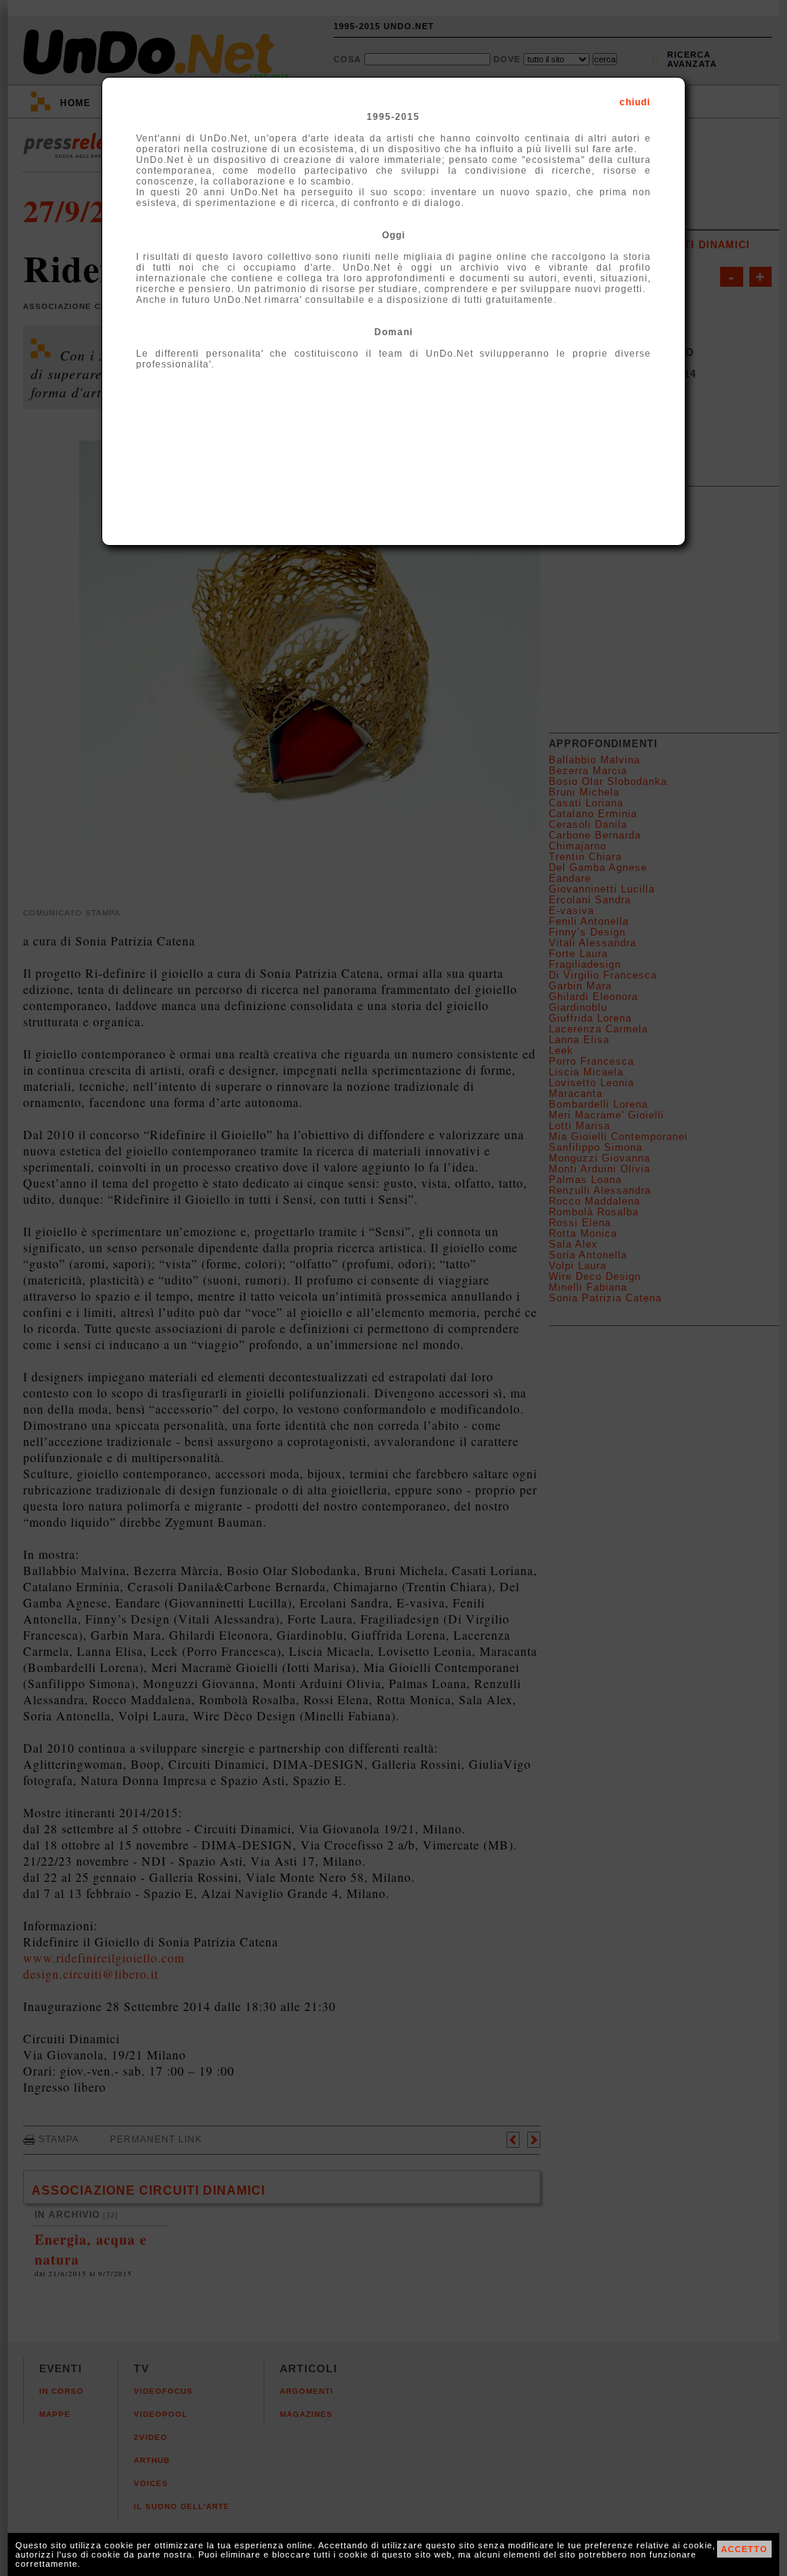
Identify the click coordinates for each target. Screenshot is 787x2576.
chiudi (635, 102)
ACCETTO (744, 2549)
